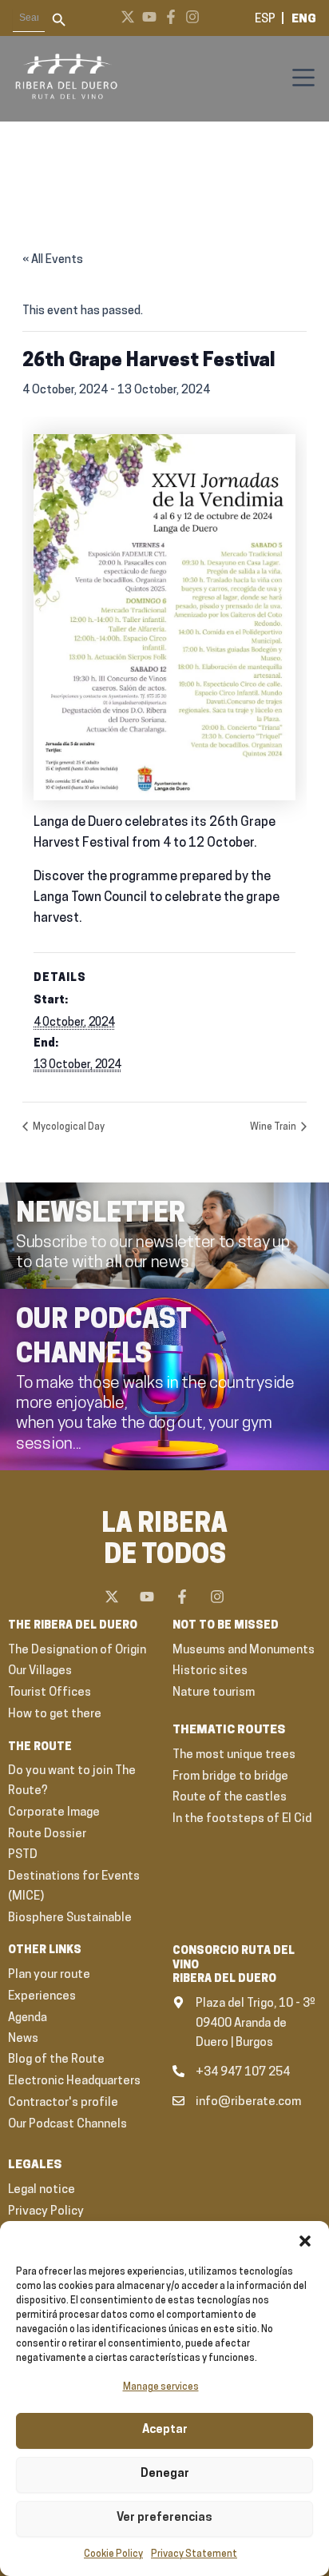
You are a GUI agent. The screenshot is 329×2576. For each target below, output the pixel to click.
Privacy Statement (194, 2554)
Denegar (165, 2474)
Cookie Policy (113, 2554)
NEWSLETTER (101, 1215)
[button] (305, 2241)
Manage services (161, 2387)
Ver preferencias (164, 2518)
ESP (265, 20)
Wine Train (274, 1127)
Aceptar (165, 2430)
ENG (304, 20)
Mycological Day (68, 1127)
